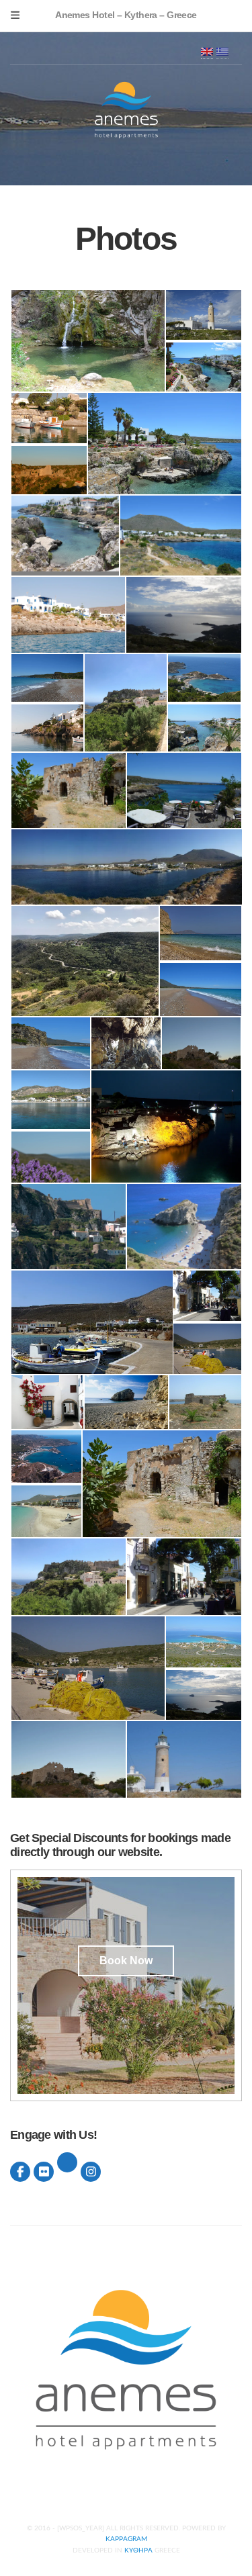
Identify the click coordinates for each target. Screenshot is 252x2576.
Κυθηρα (138, 2550)
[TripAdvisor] (67, 2162)
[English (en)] (207, 51)
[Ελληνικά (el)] (222, 51)
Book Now (126, 1961)
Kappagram (126, 2539)
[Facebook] (20, 2172)
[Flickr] (44, 2172)
